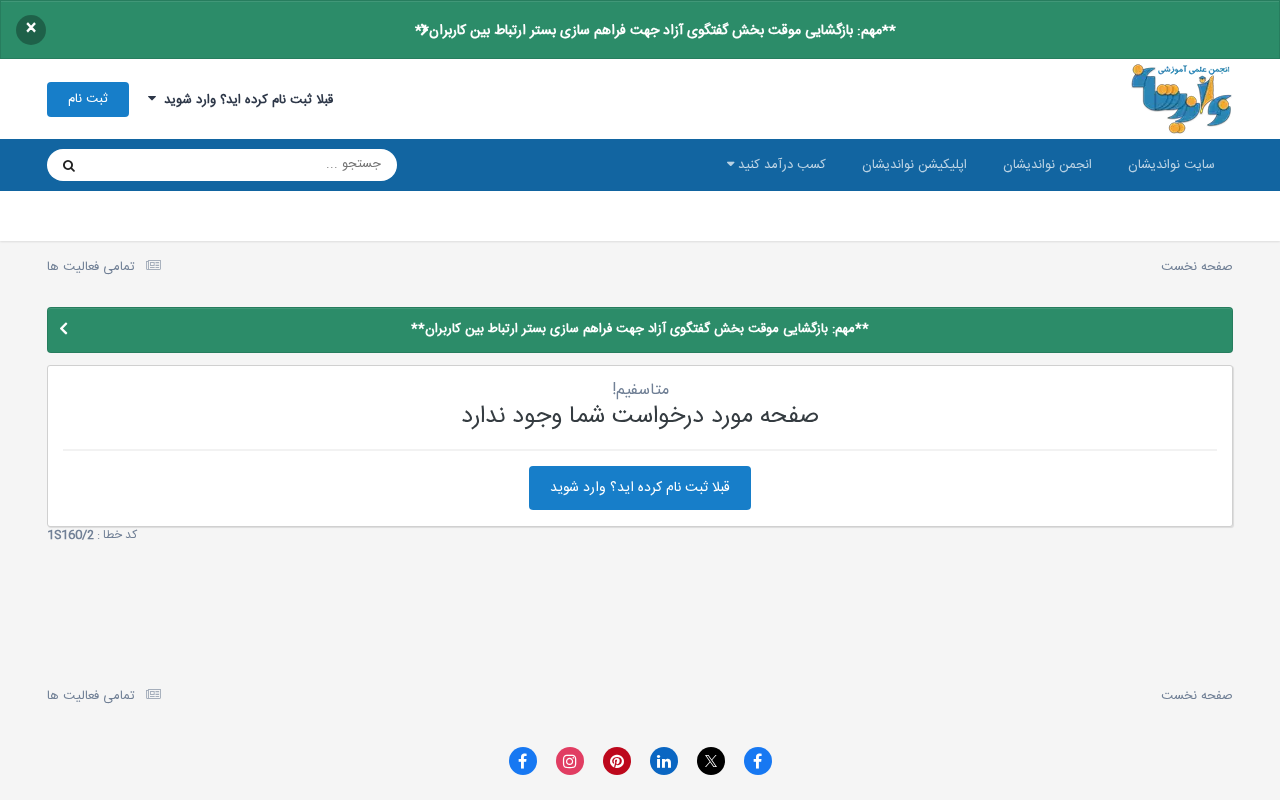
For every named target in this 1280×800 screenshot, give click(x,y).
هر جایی (138, 165)
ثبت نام (88, 99)
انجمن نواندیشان (1047, 165)
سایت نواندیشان (1171, 165)
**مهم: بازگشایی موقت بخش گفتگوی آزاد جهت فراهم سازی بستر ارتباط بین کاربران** (655, 31)
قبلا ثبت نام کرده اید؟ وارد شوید (244, 100)
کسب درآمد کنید (780, 165)
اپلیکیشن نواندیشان (914, 165)
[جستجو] (69, 165)
